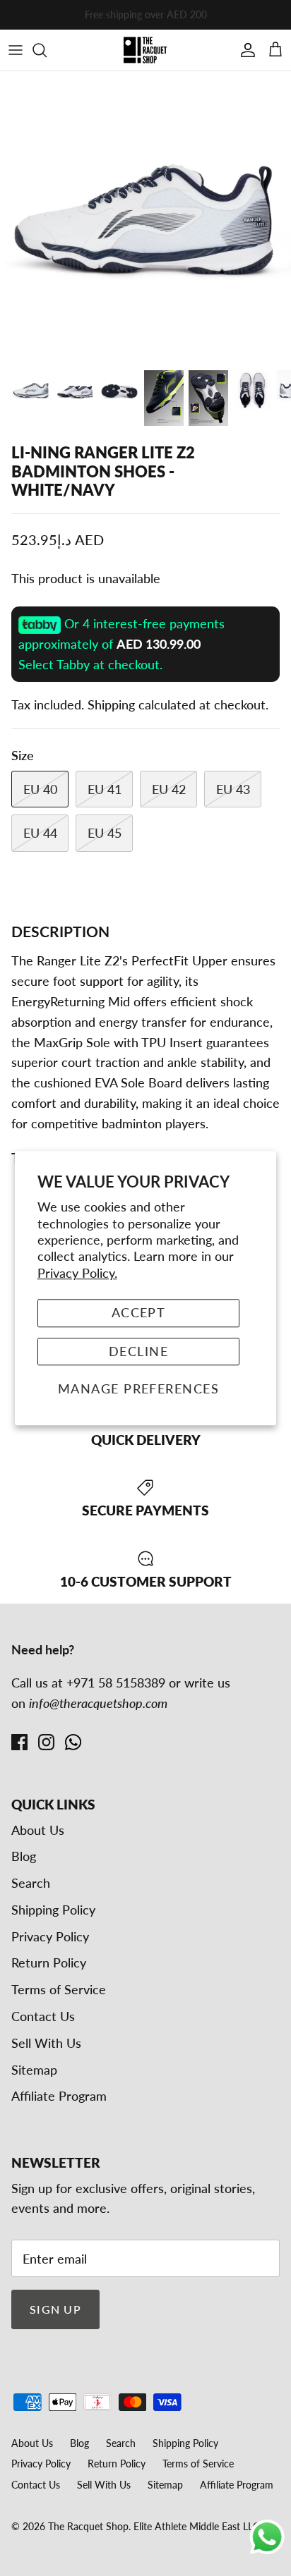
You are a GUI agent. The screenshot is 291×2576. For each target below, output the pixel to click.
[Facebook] (19, 1742)
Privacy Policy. (77, 1273)
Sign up (55, 2309)
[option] (145, 216)
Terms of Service (59, 1989)
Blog (24, 1856)
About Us (38, 1830)
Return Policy (49, 1962)
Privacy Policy (50, 1936)
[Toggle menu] (16, 50)
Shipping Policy (53, 1910)
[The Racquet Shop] (145, 50)
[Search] (47, 50)
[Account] (244, 50)
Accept (139, 1312)
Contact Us (43, 2016)
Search (31, 1883)
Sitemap (34, 2070)
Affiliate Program (59, 2096)
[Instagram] (46, 1742)
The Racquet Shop (88, 2526)
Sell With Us (46, 2043)
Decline (138, 1351)
